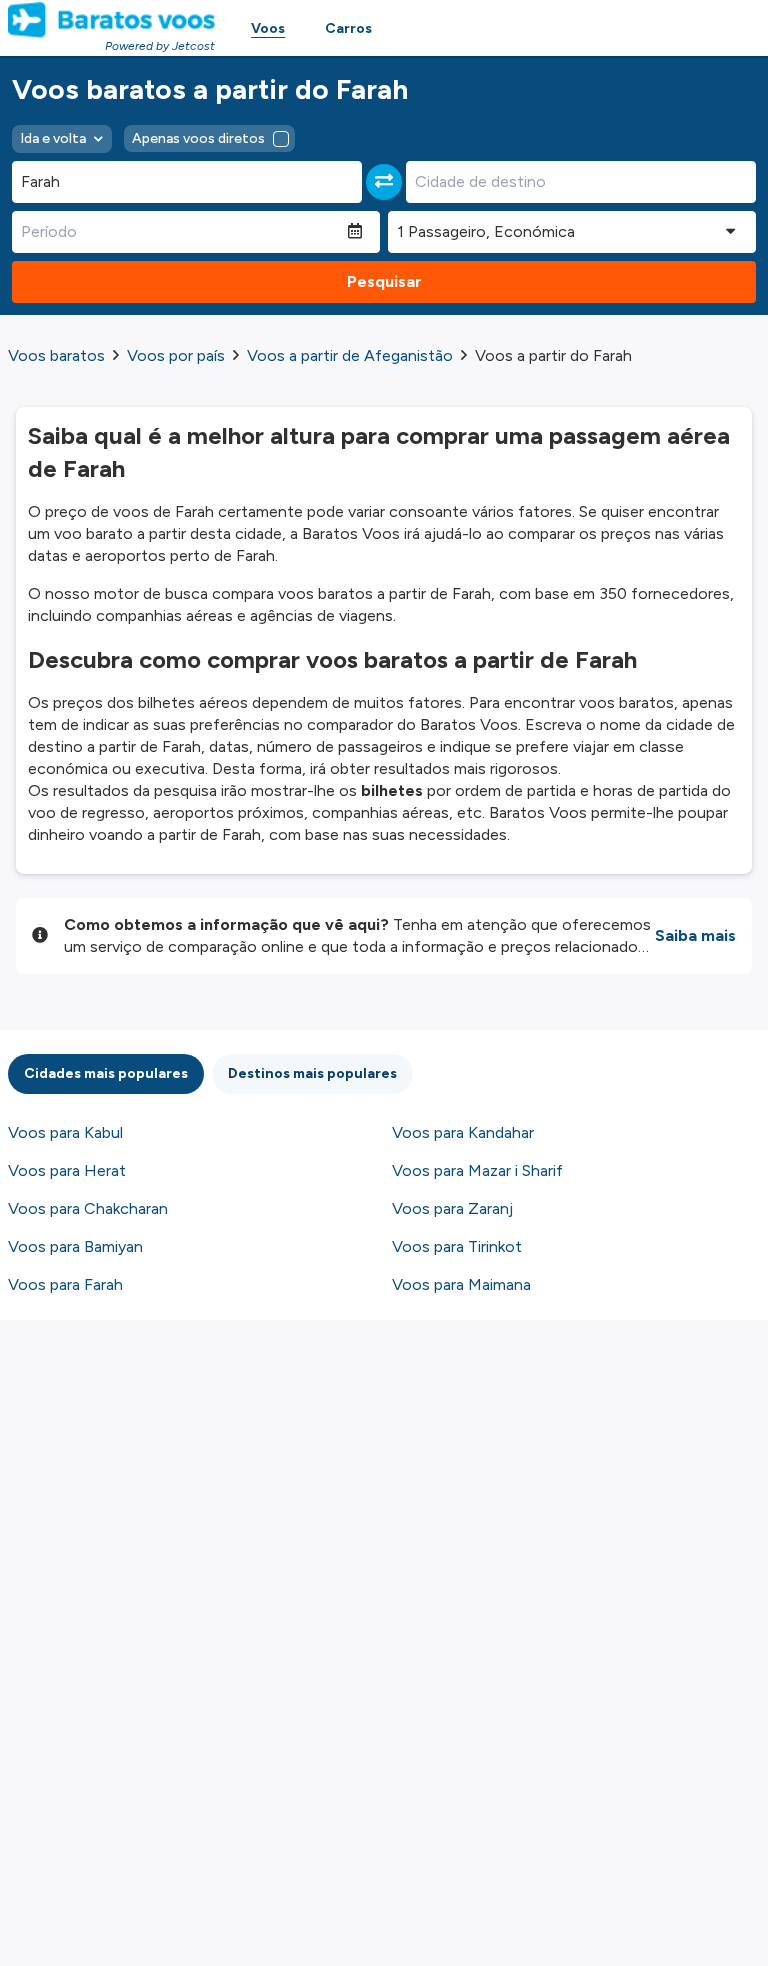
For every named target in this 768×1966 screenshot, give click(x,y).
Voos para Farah (65, 1284)
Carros (348, 28)
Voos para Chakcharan (88, 1208)
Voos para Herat (67, 1170)
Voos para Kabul (65, 1132)
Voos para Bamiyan (75, 1246)
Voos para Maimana (461, 1284)
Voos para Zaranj (452, 1208)
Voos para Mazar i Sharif (477, 1170)
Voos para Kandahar (463, 1132)
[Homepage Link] (111, 20)
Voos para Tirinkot (457, 1246)
